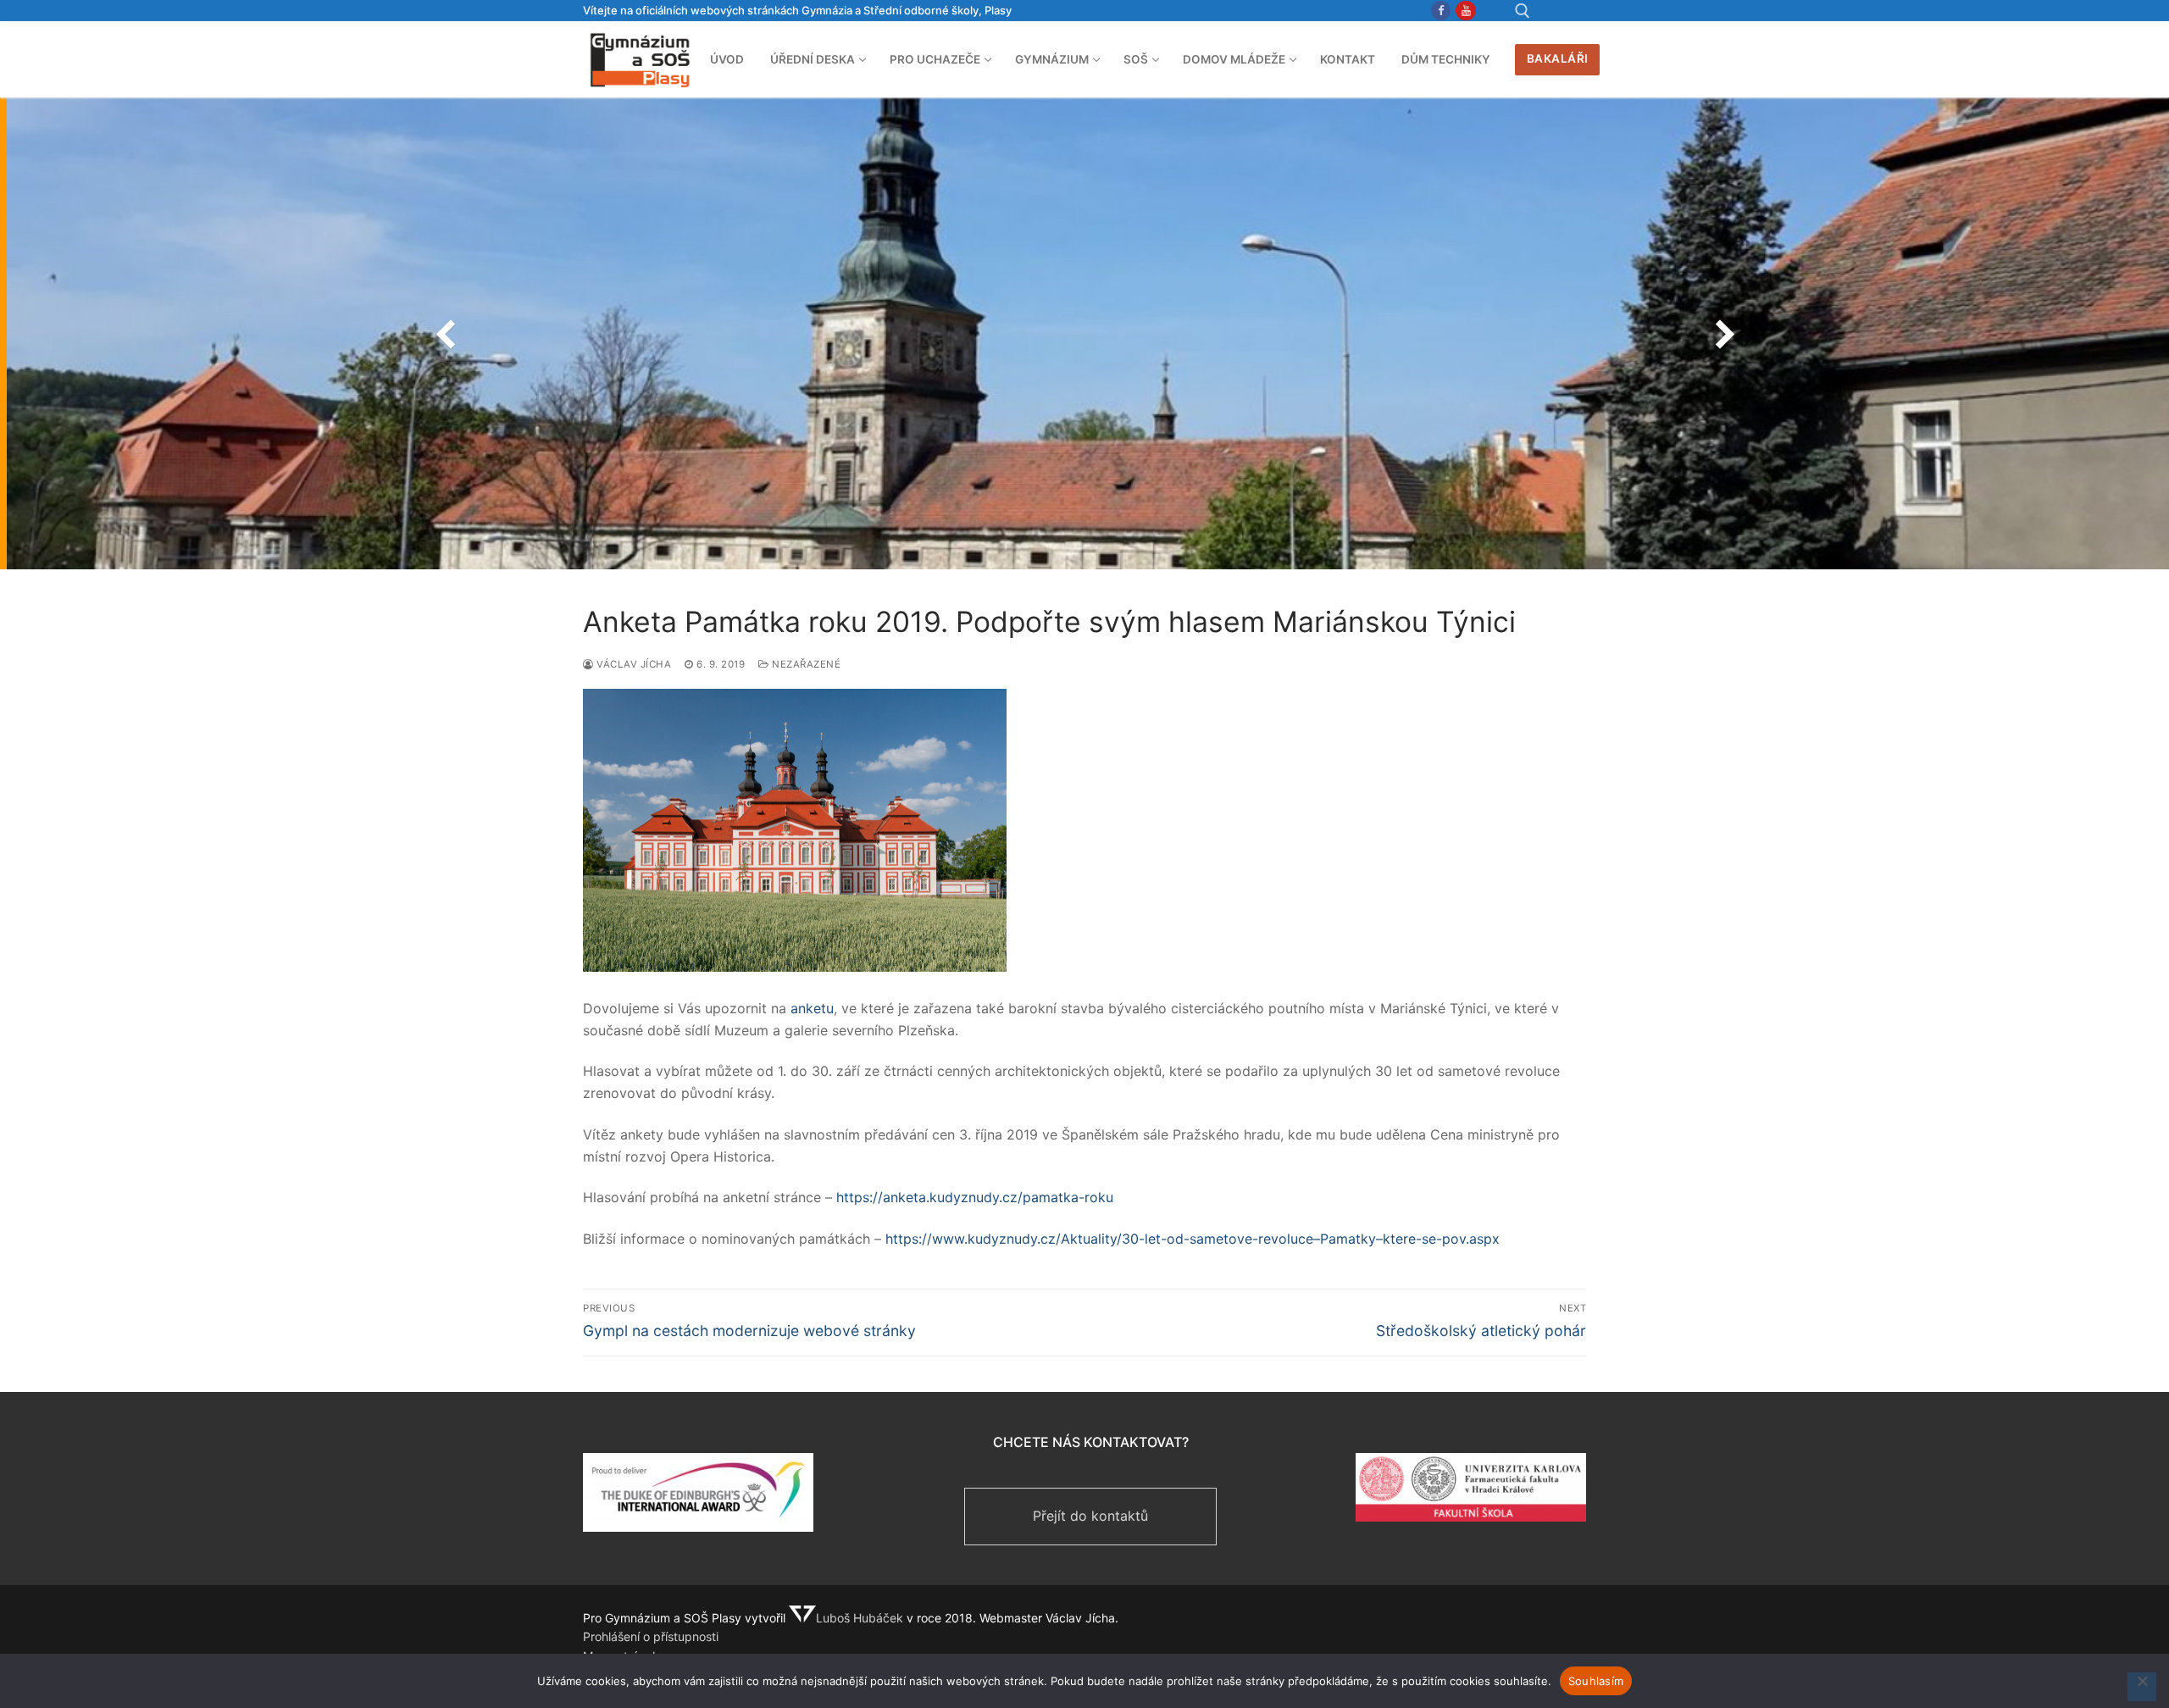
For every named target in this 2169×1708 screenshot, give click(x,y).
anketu (812, 1008)
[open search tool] (1523, 11)
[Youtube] (1465, 11)
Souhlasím (1596, 1681)
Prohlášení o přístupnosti (651, 1636)
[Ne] (2142, 1687)
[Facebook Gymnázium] (1441, 11)
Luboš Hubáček (860, 1618)
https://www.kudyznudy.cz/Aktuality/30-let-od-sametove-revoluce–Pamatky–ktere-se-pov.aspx (1193, 1239)
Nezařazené (805, 664)
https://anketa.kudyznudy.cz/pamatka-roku (975, 1197)
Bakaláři (1558, 58)
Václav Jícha (632, 664)
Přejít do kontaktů (1090, 1516)
